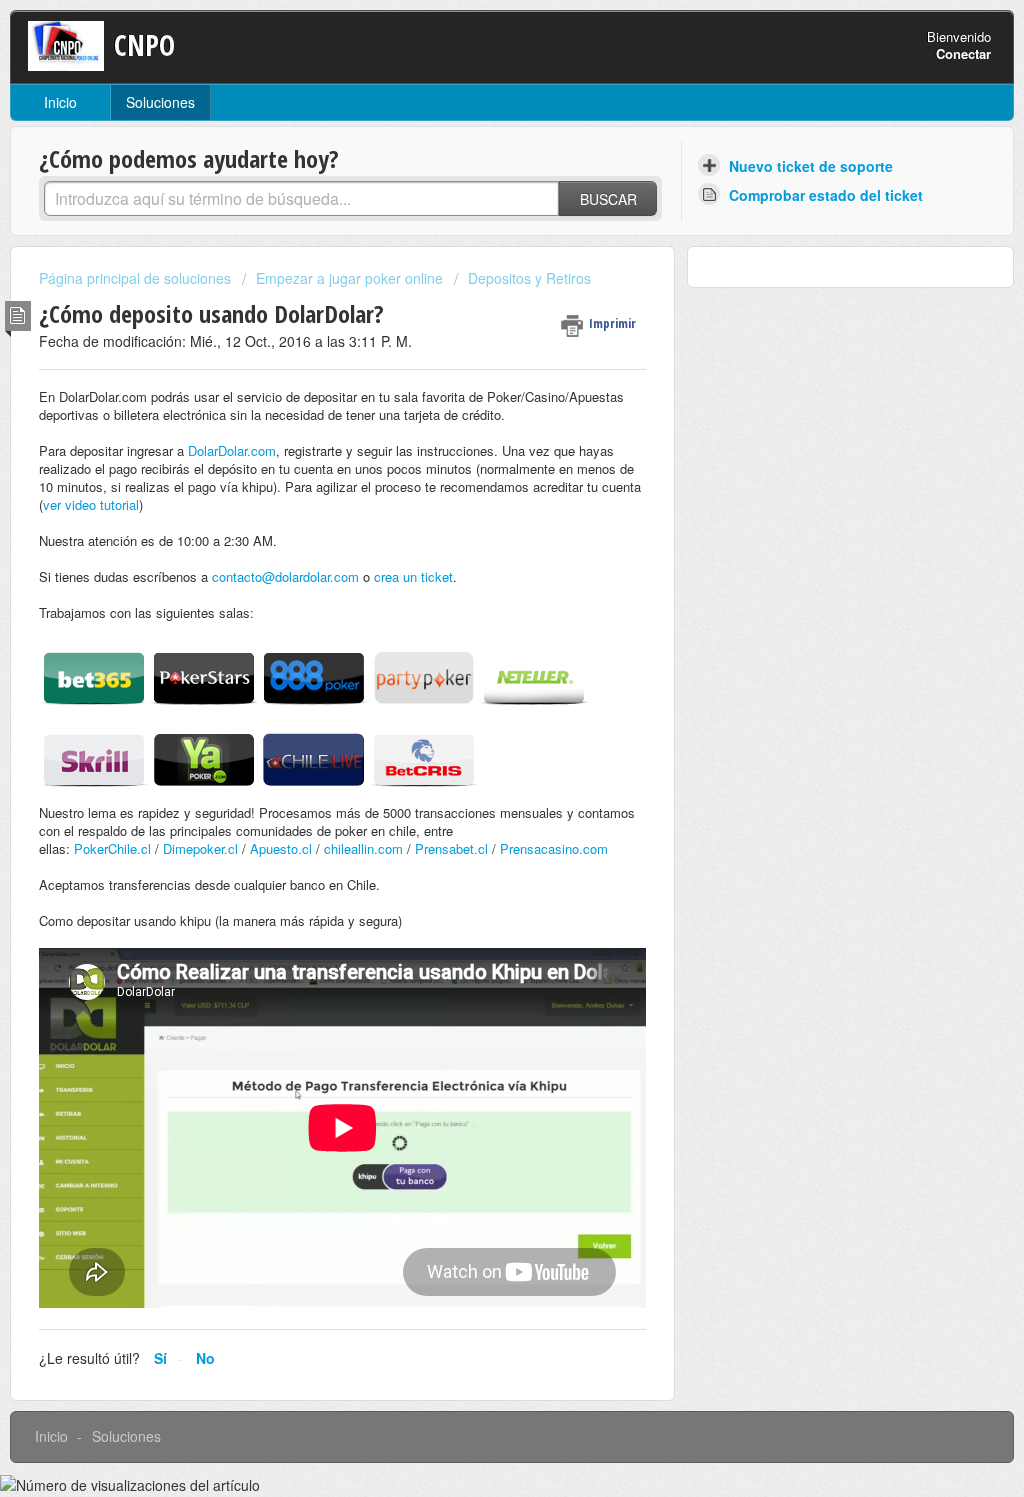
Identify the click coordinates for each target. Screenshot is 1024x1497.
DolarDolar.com (232, 450)
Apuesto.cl (281, 848)
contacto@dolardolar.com (285, 576)
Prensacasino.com (554, 848)
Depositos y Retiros (529, 278)
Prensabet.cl (451, 848)
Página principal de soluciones (137, 278)
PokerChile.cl (112, 848)
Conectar (963, 53)
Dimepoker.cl (200, 848)
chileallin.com (363, 848)
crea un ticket (413, 576)
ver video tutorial (91, 504)
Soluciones (160, 102)
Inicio (60, 102)
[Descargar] (475, 493)
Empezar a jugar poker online (349, 278)
